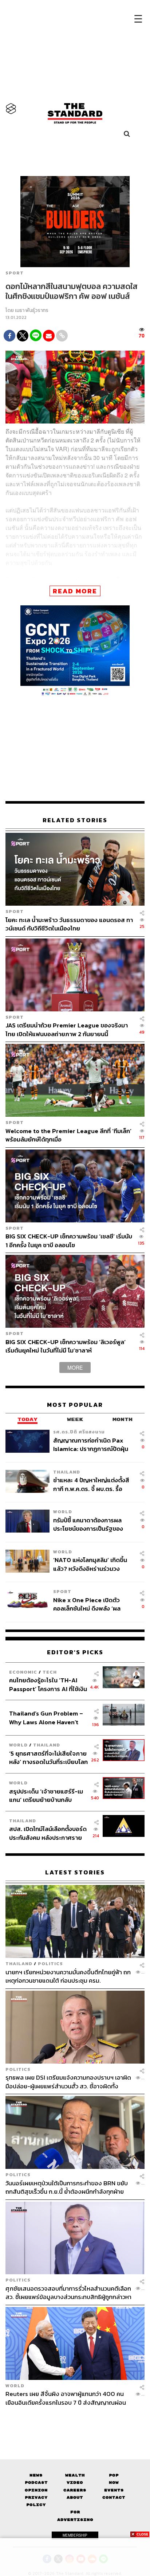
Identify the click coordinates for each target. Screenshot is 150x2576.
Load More (75, 2419)
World (63, 1512)
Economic (23, 1672)
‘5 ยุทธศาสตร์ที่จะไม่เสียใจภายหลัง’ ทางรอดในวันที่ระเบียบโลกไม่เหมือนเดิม (48, 1758)
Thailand (67, 1472)
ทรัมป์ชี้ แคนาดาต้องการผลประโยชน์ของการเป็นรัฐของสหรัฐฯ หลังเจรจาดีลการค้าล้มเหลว (92, 1524)
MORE (75, 1367)
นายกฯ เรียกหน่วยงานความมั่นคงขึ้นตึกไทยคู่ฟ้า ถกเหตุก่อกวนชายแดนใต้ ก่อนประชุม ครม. (68, 1976)
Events (114, 2490)
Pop (114, 2475)
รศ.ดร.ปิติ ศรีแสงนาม (79, 1432)
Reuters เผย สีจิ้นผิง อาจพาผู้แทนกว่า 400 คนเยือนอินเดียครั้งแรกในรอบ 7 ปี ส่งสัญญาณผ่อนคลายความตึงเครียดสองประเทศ (66, 2398)
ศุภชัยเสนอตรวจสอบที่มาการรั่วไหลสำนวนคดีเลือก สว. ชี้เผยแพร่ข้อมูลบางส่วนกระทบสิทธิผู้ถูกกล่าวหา (68, 2293)
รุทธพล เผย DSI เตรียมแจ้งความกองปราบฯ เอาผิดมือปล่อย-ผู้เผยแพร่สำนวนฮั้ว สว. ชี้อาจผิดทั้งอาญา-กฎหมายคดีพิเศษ (68, 2082)
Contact (114, 2497)
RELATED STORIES (75, 820)
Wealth (75, 2475)
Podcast (36, 2483)
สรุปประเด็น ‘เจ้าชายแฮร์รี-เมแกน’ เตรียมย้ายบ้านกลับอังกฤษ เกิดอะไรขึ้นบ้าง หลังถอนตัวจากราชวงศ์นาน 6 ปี (46, 1795)
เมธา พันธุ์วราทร (32, 310)
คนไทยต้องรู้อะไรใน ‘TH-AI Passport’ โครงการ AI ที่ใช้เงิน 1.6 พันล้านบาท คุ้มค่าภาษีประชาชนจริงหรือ (48, 1684)
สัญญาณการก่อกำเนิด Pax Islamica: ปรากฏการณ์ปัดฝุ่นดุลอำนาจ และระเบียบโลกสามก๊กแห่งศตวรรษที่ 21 (91, 1444)
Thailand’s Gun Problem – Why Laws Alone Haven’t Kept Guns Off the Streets (46, 1718)
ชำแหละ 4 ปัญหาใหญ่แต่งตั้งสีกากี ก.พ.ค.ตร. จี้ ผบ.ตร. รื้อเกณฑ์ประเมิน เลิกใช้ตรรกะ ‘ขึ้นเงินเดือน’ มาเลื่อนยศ (91, 1484)
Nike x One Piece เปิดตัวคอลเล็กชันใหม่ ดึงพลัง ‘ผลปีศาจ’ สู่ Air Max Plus (87, 1604)
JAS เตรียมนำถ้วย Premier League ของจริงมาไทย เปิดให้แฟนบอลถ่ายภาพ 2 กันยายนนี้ (67, 1029)
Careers (75, 2490)
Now (114, 2483)
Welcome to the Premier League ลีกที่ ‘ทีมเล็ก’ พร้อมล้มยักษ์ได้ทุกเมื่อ (68, 1135)
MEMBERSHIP (75, 2535)
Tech (50, 1672)
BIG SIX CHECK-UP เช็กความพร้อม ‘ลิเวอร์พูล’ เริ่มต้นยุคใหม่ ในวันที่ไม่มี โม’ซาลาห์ (66, 1346)
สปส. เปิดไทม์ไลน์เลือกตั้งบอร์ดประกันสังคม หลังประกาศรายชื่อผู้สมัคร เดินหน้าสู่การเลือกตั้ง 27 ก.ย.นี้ (48, 1833)
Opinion (36, 2490)
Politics (50, 1964)
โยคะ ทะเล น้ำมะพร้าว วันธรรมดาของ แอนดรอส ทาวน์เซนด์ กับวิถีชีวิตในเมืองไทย (69, 924)
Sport (15, 273)
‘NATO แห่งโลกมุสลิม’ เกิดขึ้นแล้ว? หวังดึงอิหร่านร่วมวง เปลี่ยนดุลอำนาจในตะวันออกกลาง (90, 1564)
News (36, 2475)
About (75, 2497)
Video (75, 2483)
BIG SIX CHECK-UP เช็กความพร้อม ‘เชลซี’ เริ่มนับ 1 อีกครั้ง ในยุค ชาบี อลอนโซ (69, 1240)
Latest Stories (75, 1872)
